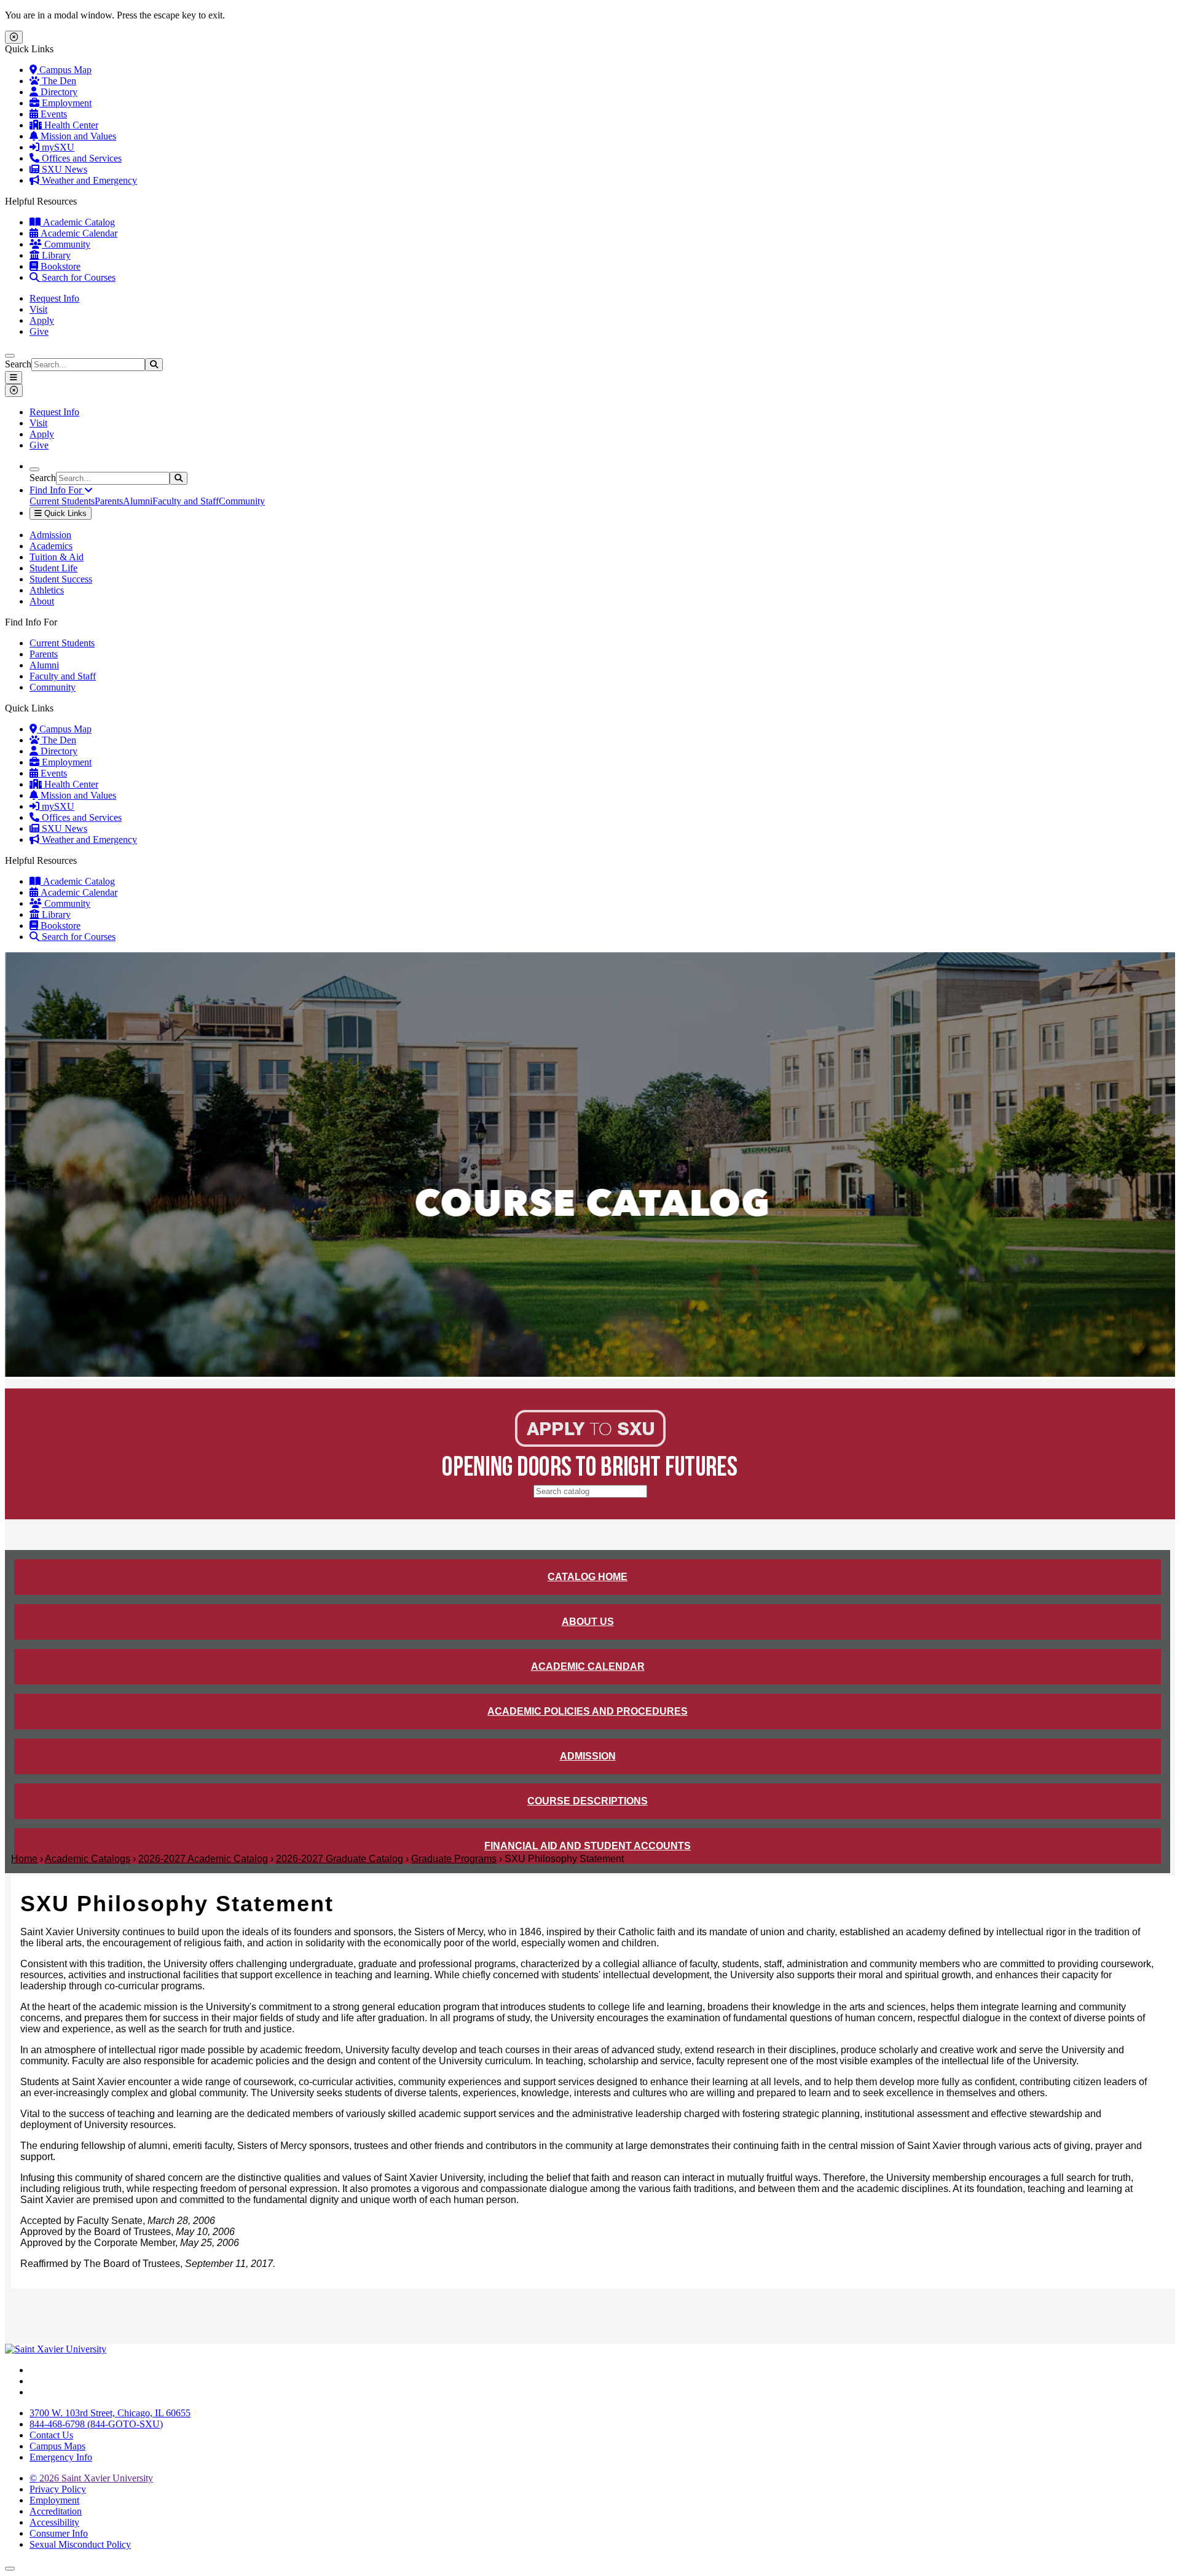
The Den (58, 81)
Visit (38, 309)
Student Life (53, 568)
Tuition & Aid (57, 557)
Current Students (62, 501)
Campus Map (64, 70)
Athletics (47, 590)
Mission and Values (77, 136)
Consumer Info (59, 2533)
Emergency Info (61, 2457)
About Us (588, 1622)
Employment (65, 103)
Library (55, 255)
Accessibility (54, 2522)
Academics (51, 546)
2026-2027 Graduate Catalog (340, 1859)
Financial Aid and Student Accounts (588, 1846)
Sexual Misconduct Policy (80, 2544)
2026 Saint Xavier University (91, 2478)
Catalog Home (588, 1577)
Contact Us (51, 2435)
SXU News (63, 169)
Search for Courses (77, 277)
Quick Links (64, 513)
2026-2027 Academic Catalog (203, 1859)
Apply (42, 320)
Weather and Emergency (88, 180)
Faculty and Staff (186, 501)
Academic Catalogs (88, 1859)
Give (39, 331)
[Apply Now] (590, 1443)
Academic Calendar (78, 233)
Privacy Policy (58, 2489)
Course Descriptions (588, 1801)
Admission (50, 535)
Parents (109, 501)
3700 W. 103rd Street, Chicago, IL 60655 (110, 2413)
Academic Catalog (78, 222)
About (42, 601)
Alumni (138, 501)
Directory (58, 92)
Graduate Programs (454, 1859)
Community (66, 244)
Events (53, 114)
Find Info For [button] (57, 490)
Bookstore (59, 266)
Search (18, 364)
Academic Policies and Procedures (588, 1711)
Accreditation (56, 2511)
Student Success (61, 579)
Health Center (70, 125)
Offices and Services (81, 158)
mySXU (57, 147)
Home (24, 1859)
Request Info (54, 298)
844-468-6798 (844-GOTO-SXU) (96, 2424)
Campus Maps (57, 2446)
